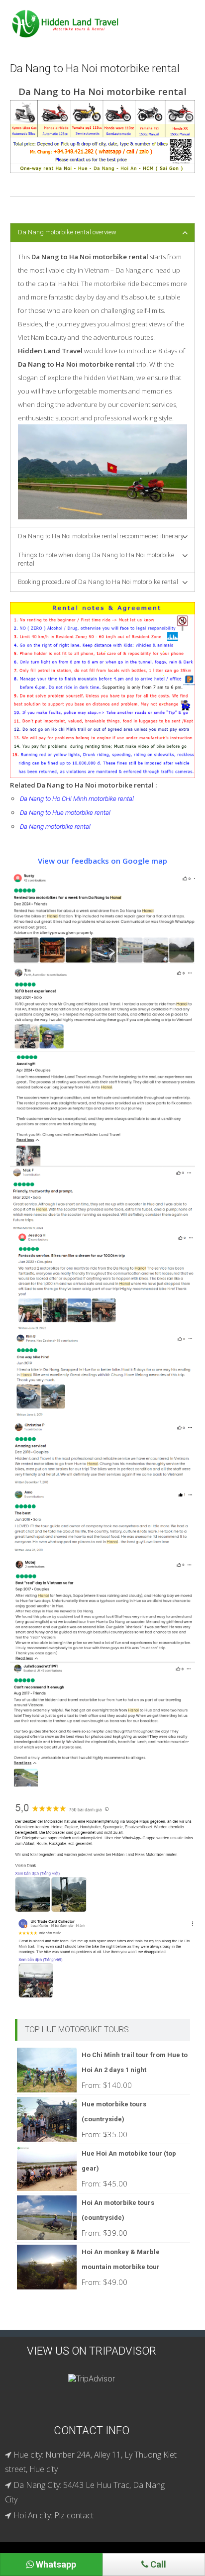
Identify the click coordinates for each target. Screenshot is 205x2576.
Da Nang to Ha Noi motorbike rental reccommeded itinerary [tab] (101, 536)
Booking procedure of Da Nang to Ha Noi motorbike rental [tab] (98, 582)
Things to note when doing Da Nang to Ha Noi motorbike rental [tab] (96, 559)
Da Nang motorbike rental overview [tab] (67, 232)
